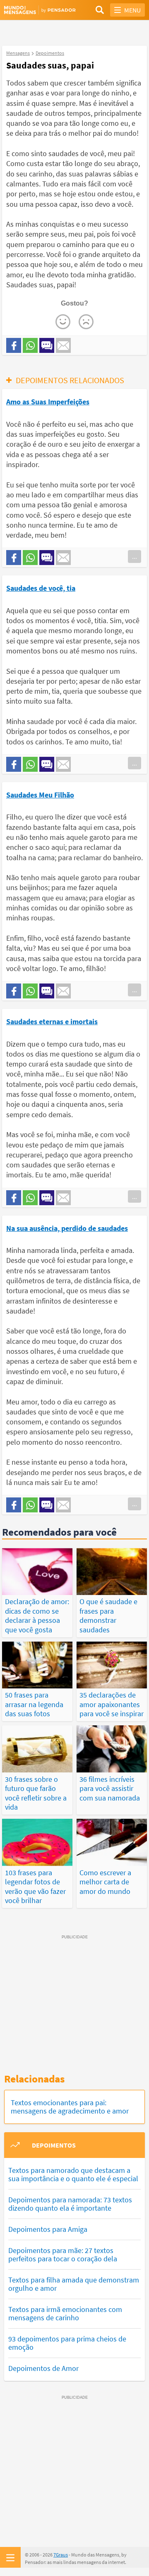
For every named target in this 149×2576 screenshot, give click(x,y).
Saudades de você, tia (41, 588)
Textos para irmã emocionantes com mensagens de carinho (65, 2313)
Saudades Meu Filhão (40, 795)
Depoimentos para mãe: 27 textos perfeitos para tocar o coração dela (63, 2254)
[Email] (63, 345)
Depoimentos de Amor (43, 2368)
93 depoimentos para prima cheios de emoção (67, 2343)
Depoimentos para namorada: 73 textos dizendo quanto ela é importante (70, 2204)
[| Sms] (47, 345)
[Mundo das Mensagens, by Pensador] (39, 10)
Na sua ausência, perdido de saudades (67, 1228)
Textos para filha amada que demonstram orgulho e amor (74, 2284)
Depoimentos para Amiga (48, 2229)
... (135, 556)
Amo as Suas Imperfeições (48, 402)
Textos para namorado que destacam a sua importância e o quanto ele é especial (73, 2174)
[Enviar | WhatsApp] (30, 345)
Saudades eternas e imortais (52, 1021)
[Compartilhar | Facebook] (14, 345)
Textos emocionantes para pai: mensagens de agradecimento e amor (70, 2107)
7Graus (61, 2555)
